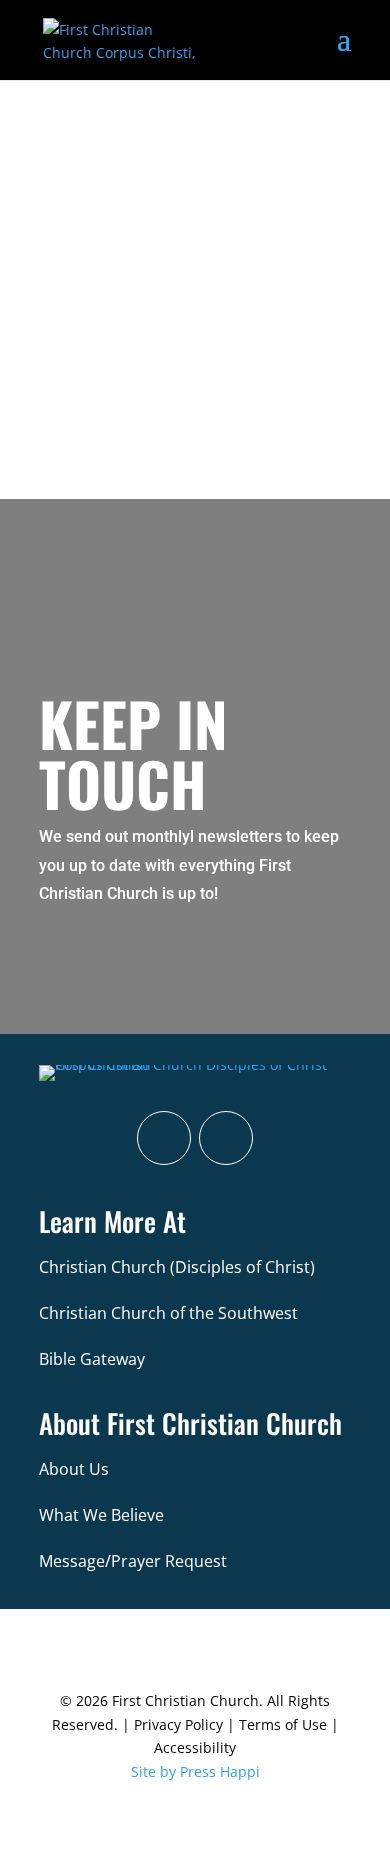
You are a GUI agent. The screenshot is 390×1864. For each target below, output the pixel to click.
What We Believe (101, 1515)
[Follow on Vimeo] (226, 1138)
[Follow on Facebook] (164, 1138)
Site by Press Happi (195, 1771)
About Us (74, 1469)
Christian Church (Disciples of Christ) (177, 1267)
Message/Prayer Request (133, 1561)
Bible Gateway (92, 1359)
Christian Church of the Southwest (168, 1313)
